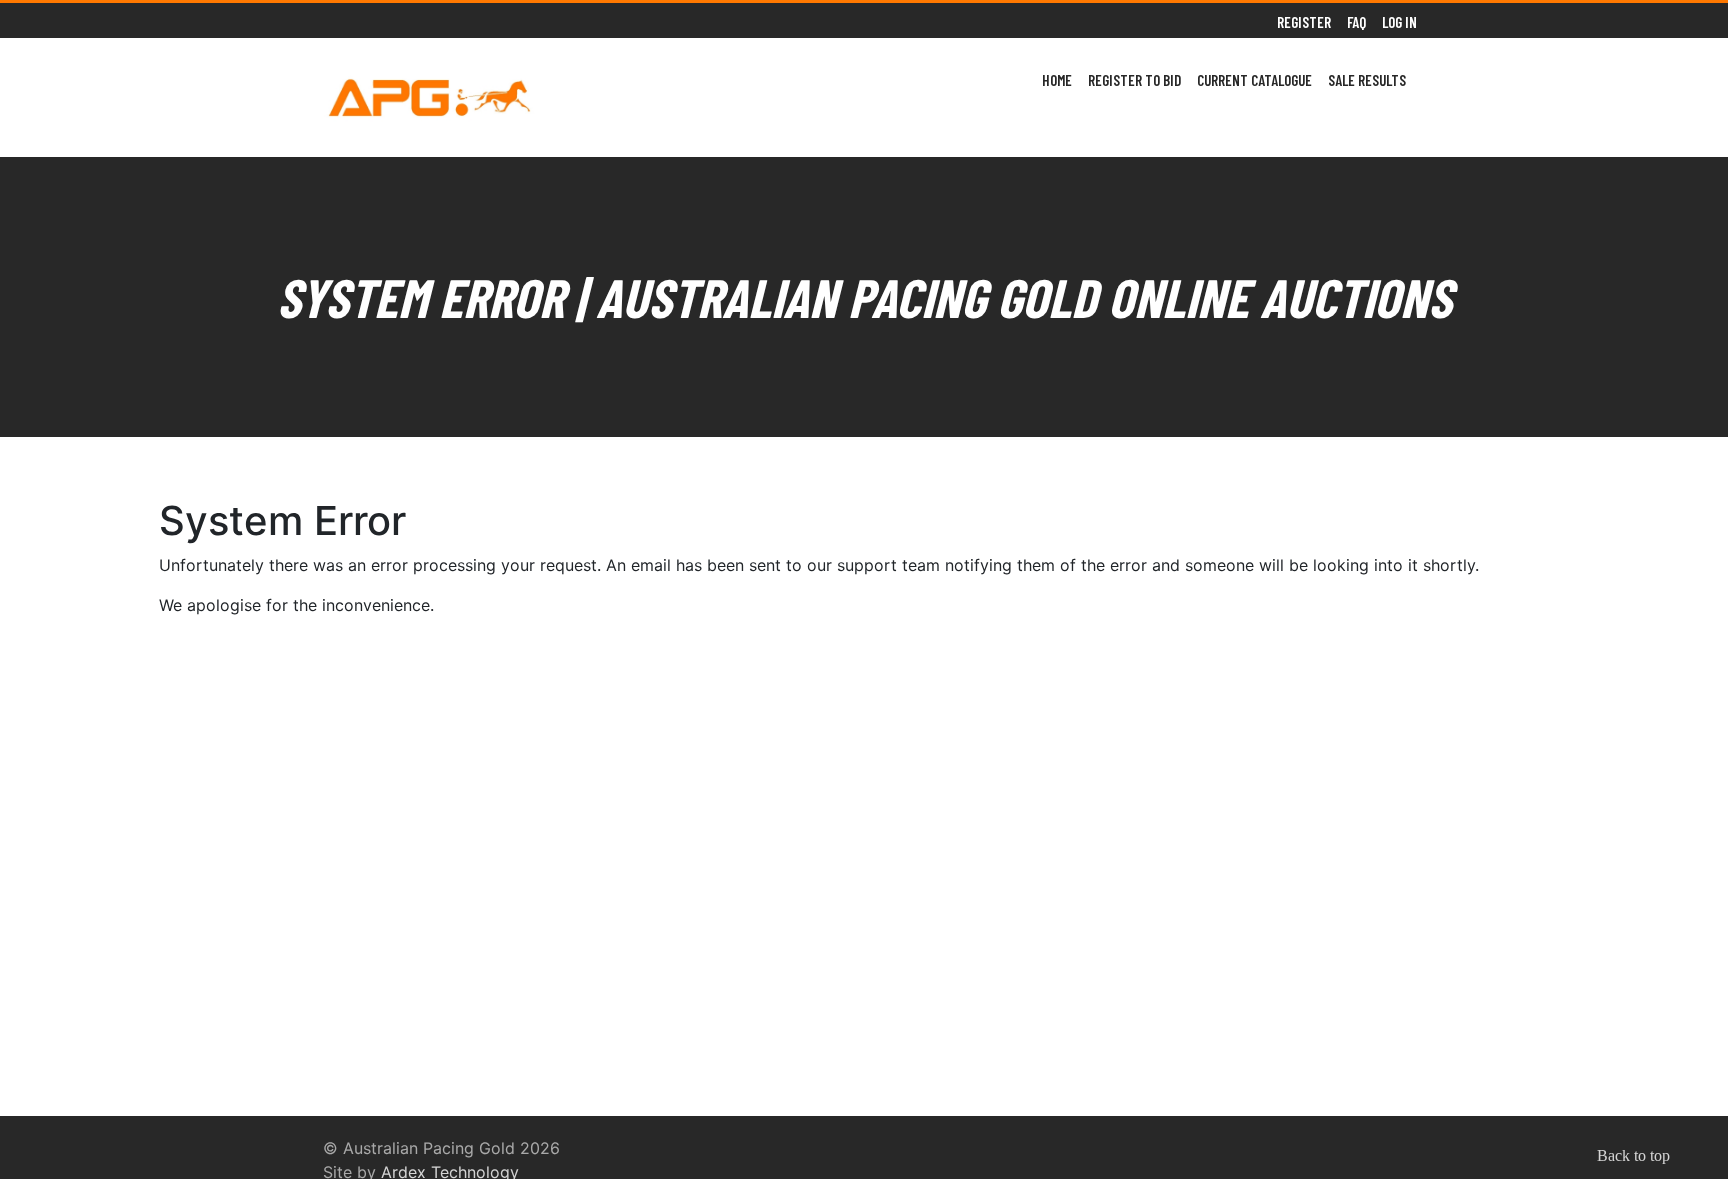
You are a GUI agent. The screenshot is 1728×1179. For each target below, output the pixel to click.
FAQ (1356, 22)
